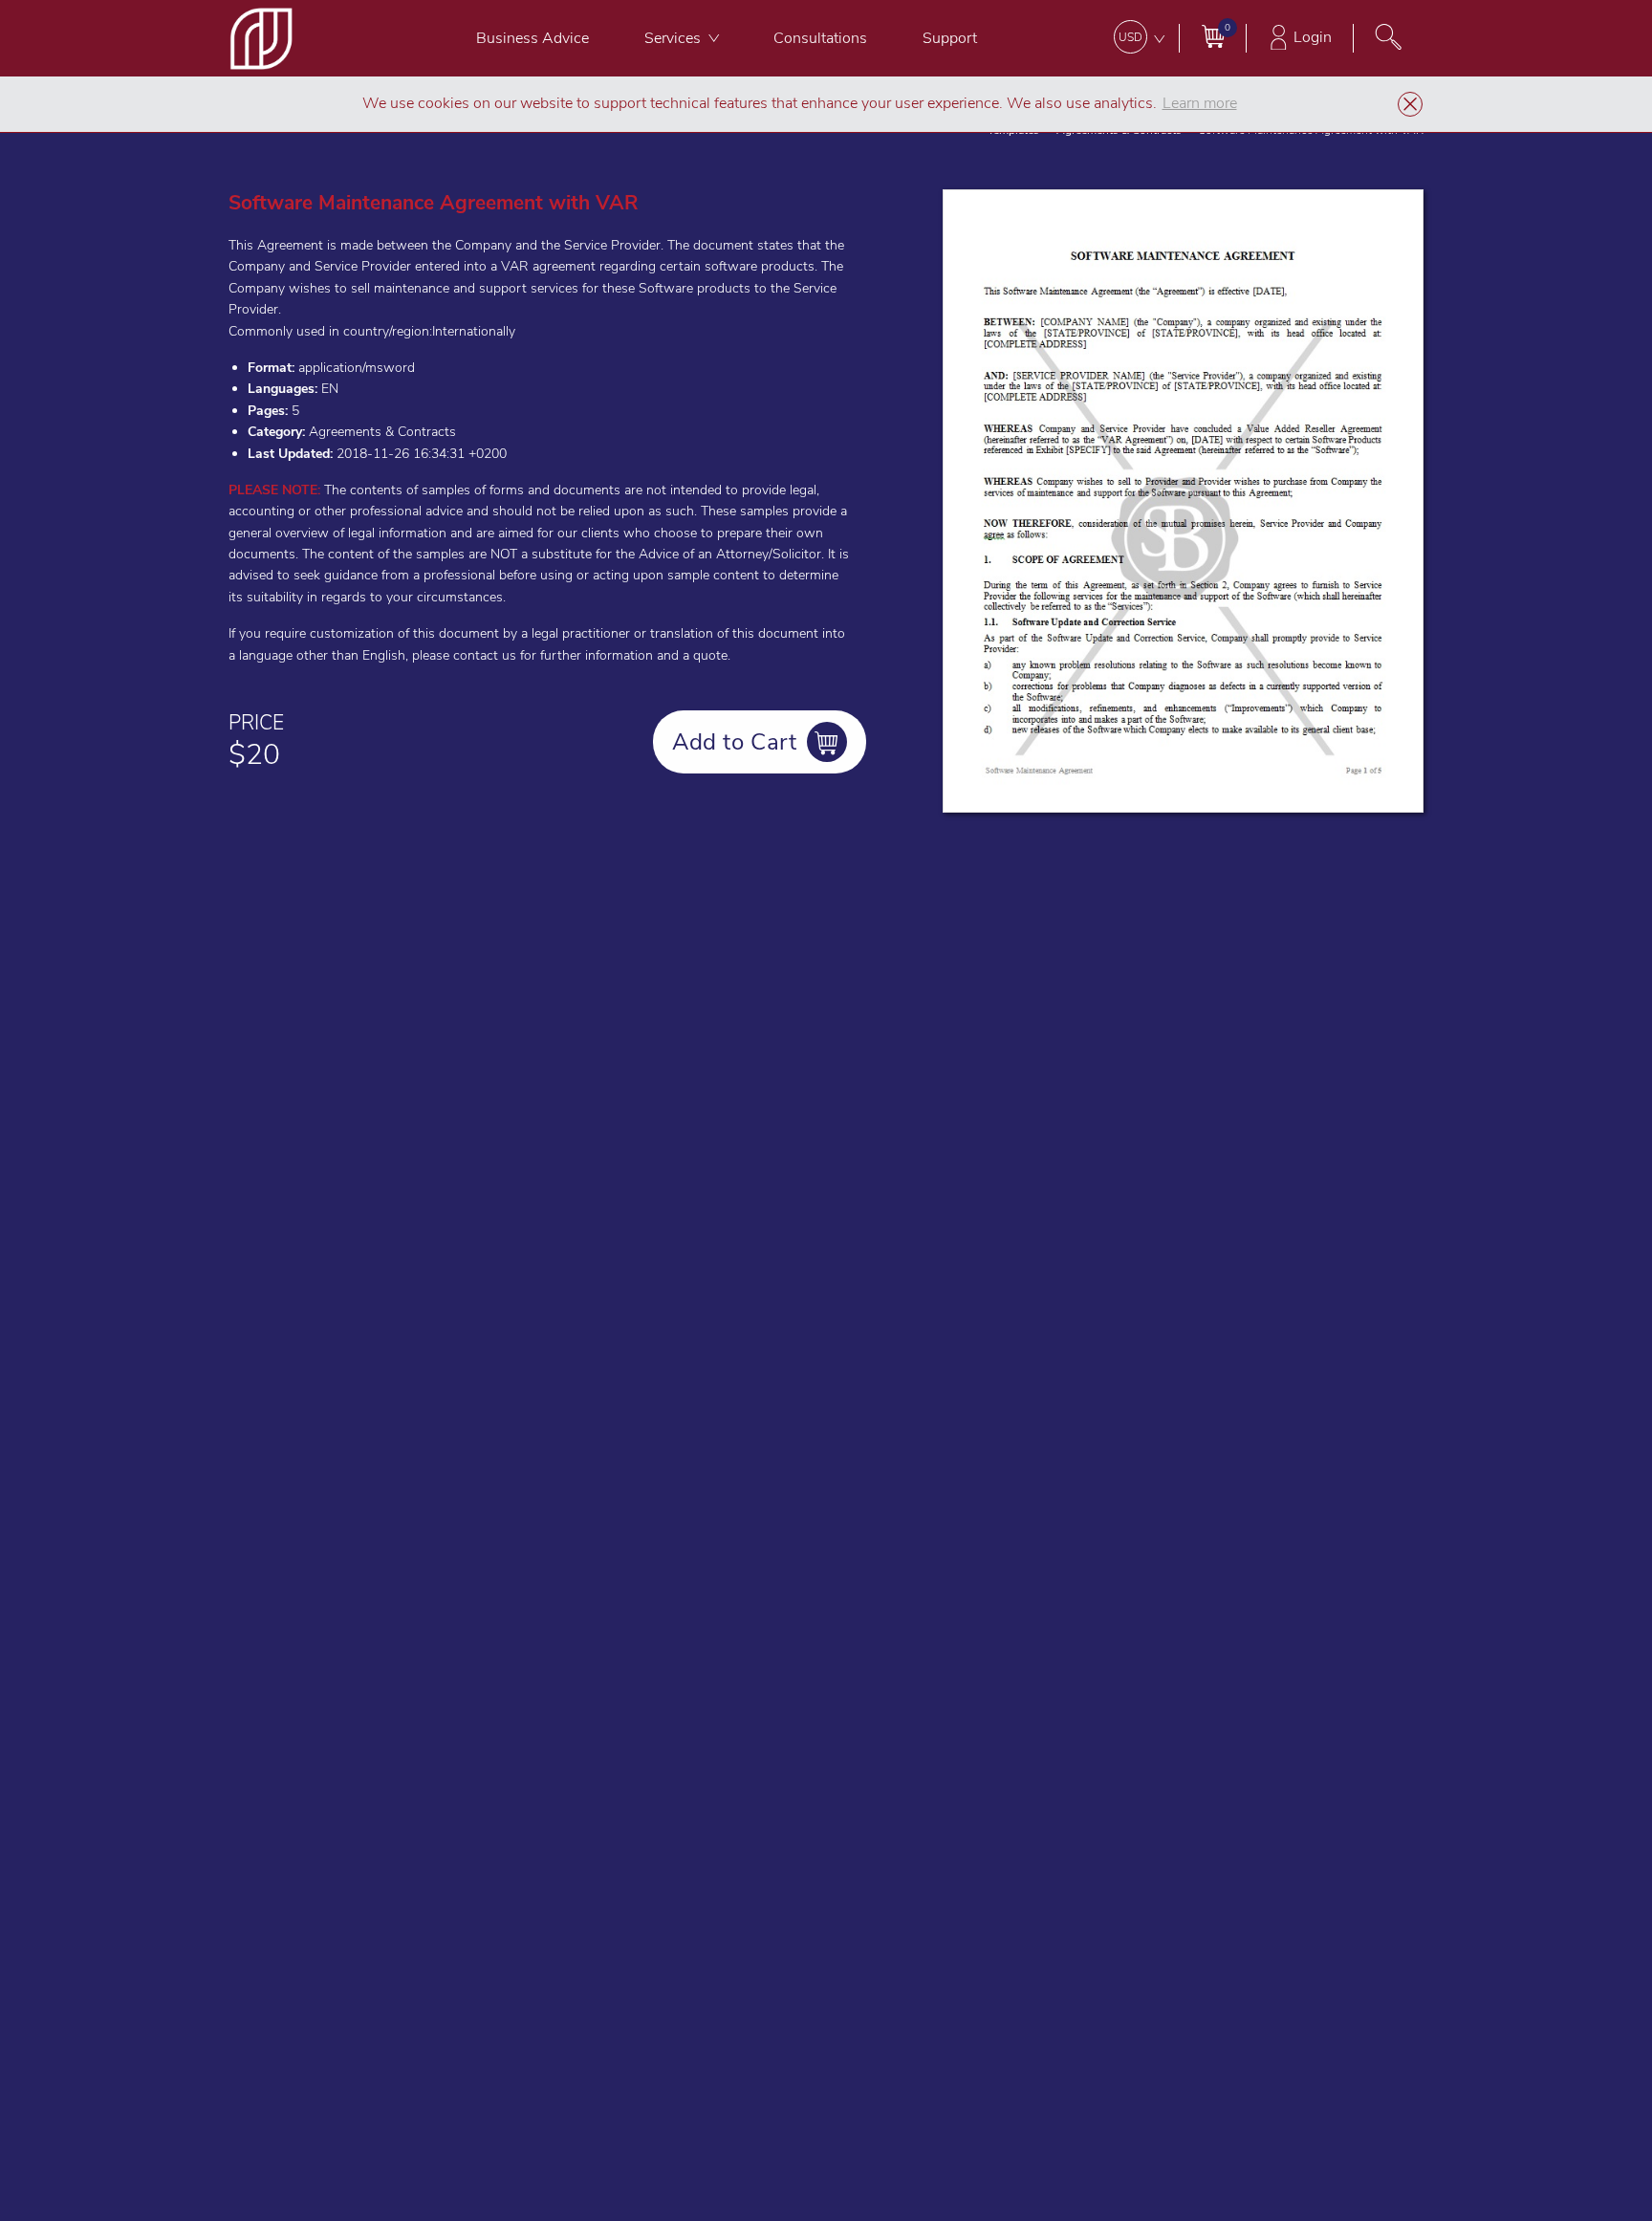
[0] (1213, 36)
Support (950, 38)
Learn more (1200, 103)
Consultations (820, 38)
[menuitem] (533, 38)
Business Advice (533, 38)
